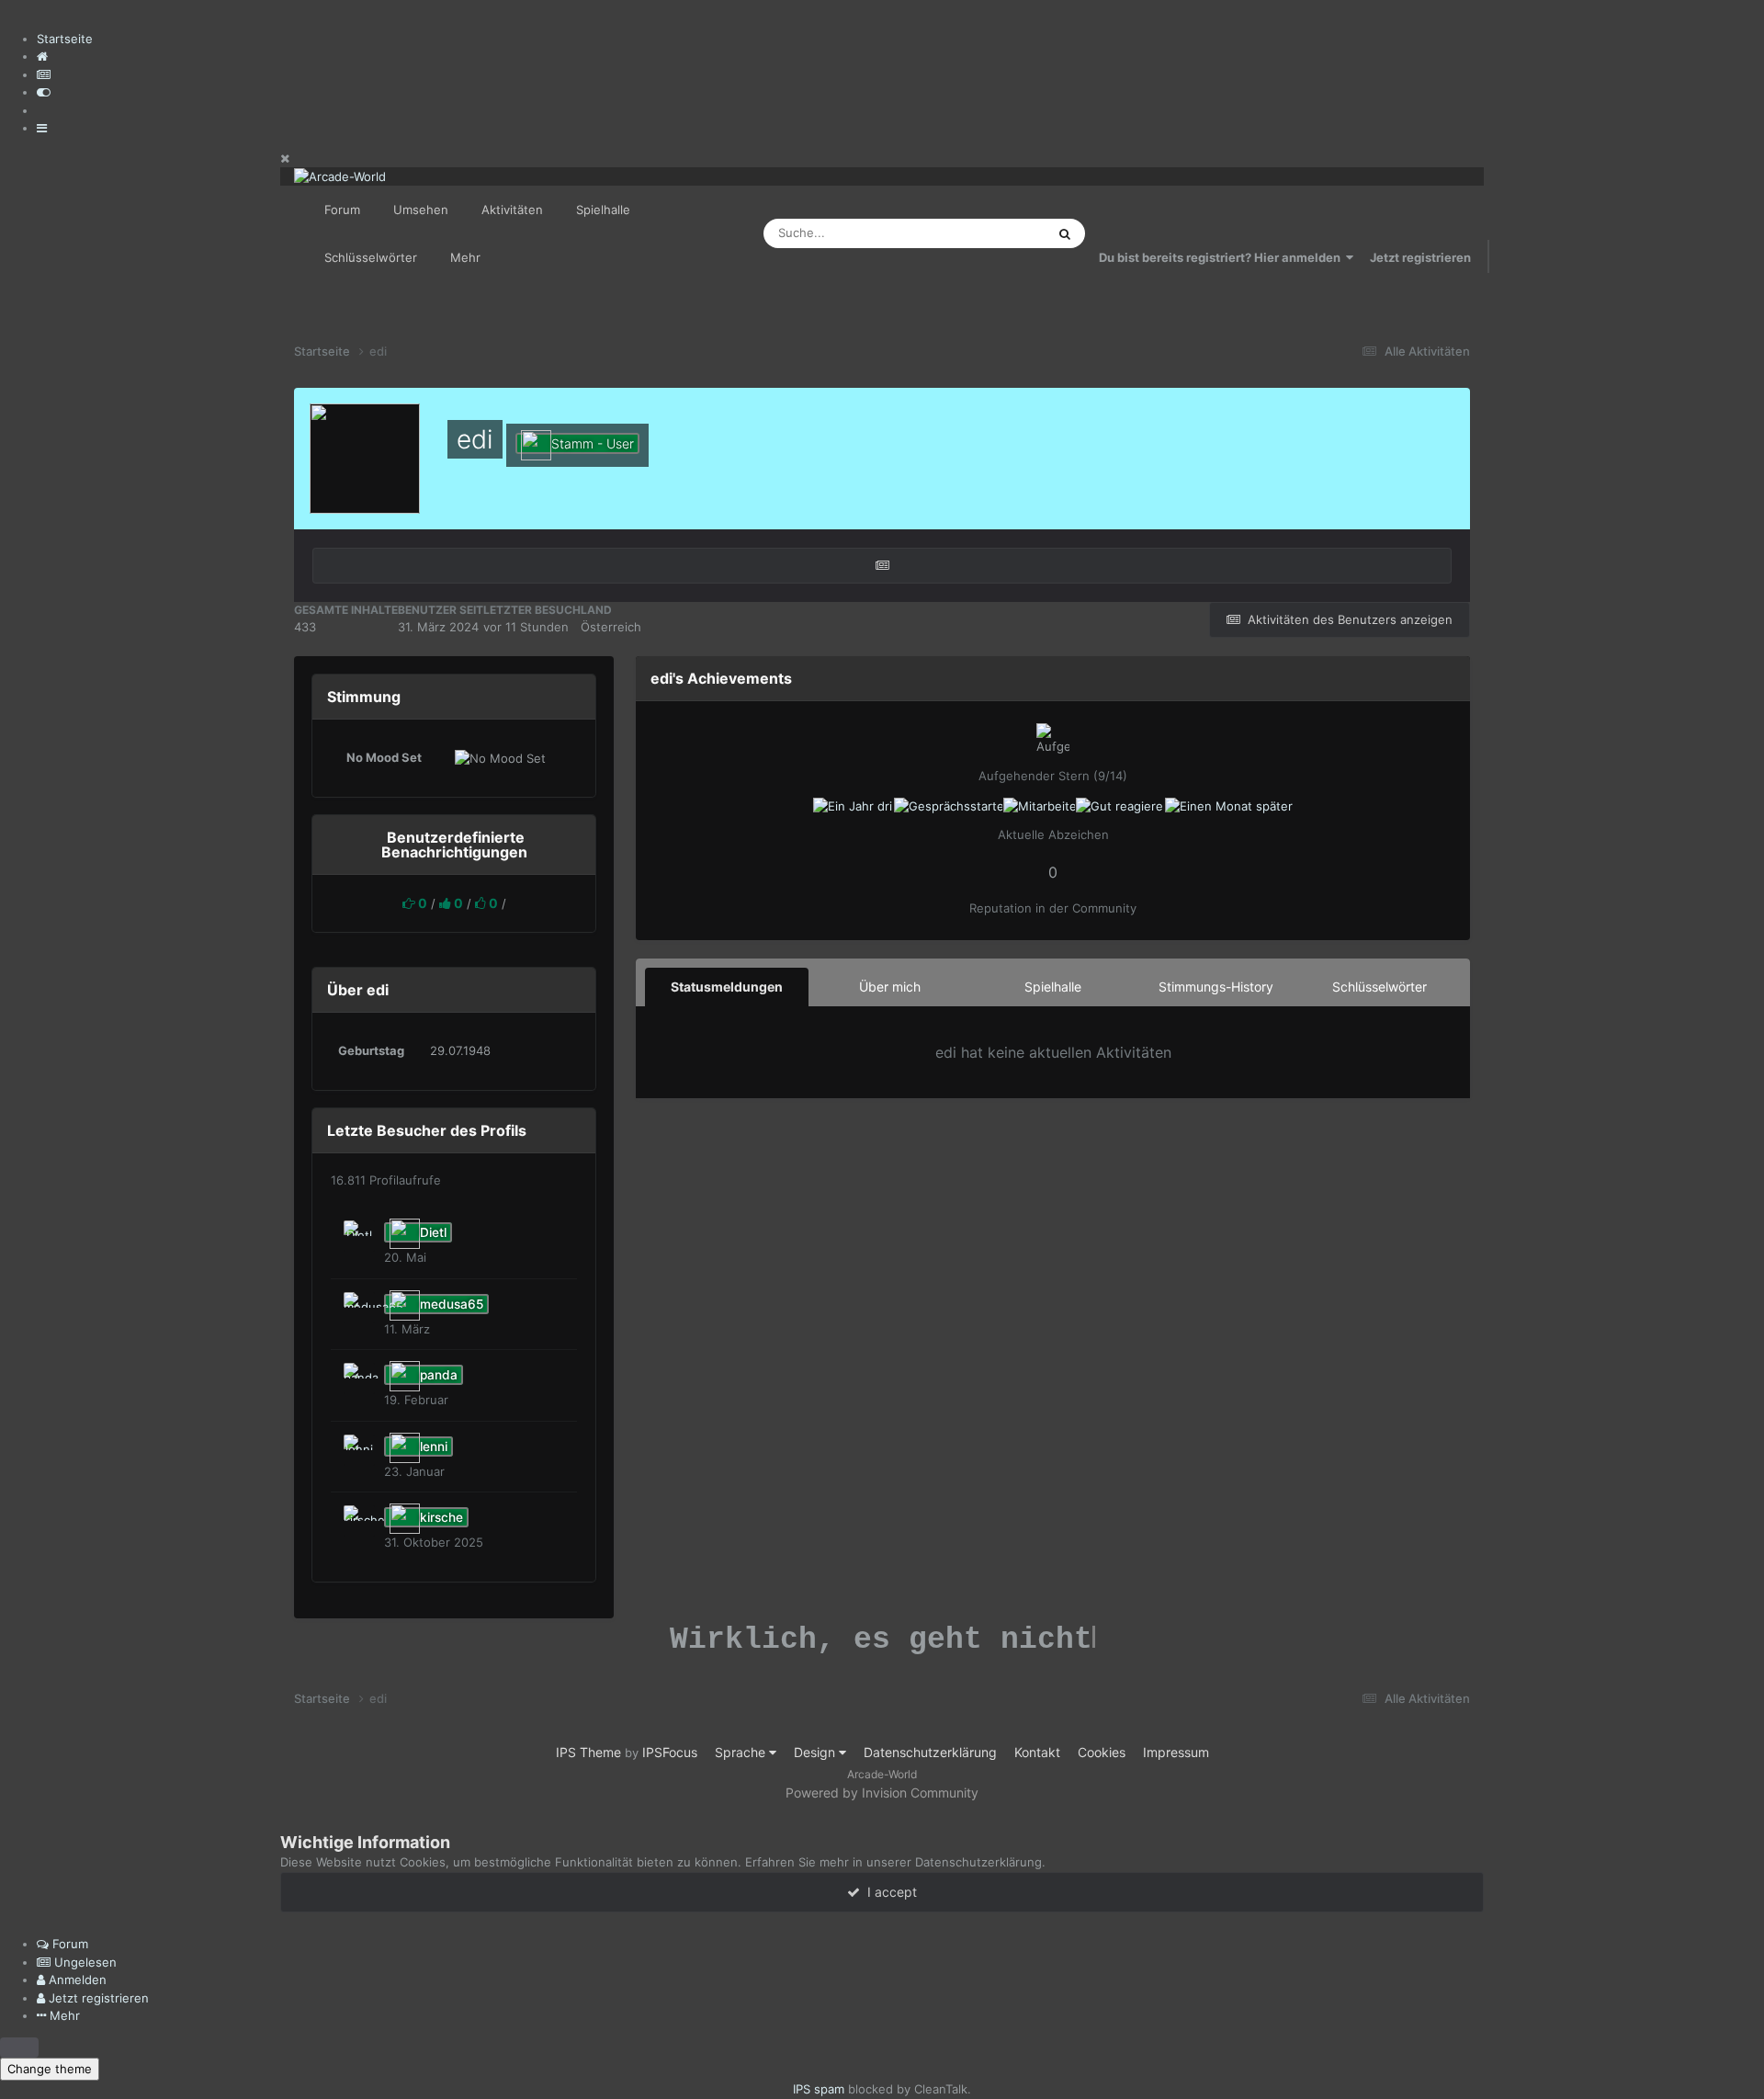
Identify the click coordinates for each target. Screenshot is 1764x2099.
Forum (342, 210)
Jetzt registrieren (1420, 257)
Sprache (742, 1752)
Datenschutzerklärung (930, 1752)
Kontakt (1037, 1752)
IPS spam (819, 2089)
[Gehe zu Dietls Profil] (359, 1236)
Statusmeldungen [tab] (727, 987)
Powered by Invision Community (882, 1793)
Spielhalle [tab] (1053, 987)
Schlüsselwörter (371, 257)
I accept (888, 1892)
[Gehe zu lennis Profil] (359, 1450)
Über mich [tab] (890, 987)
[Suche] (1065, 233)
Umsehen (421, 210)
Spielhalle (603, 210)
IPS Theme (588, 1752)
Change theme (50, 2069)
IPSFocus (670, 1752)
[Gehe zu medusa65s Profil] (359, 1308)
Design (816, 1752)
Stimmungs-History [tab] (1216, 987)
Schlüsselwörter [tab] (1380, 987)
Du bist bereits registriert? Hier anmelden (1222, 257)
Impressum (1176, 1752)
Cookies (1102, 1752)
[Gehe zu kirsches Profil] (359, 1521)
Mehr (465, 257)
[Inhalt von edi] (882, 566)
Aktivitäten (512, 210)
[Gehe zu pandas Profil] (359, 1379)
